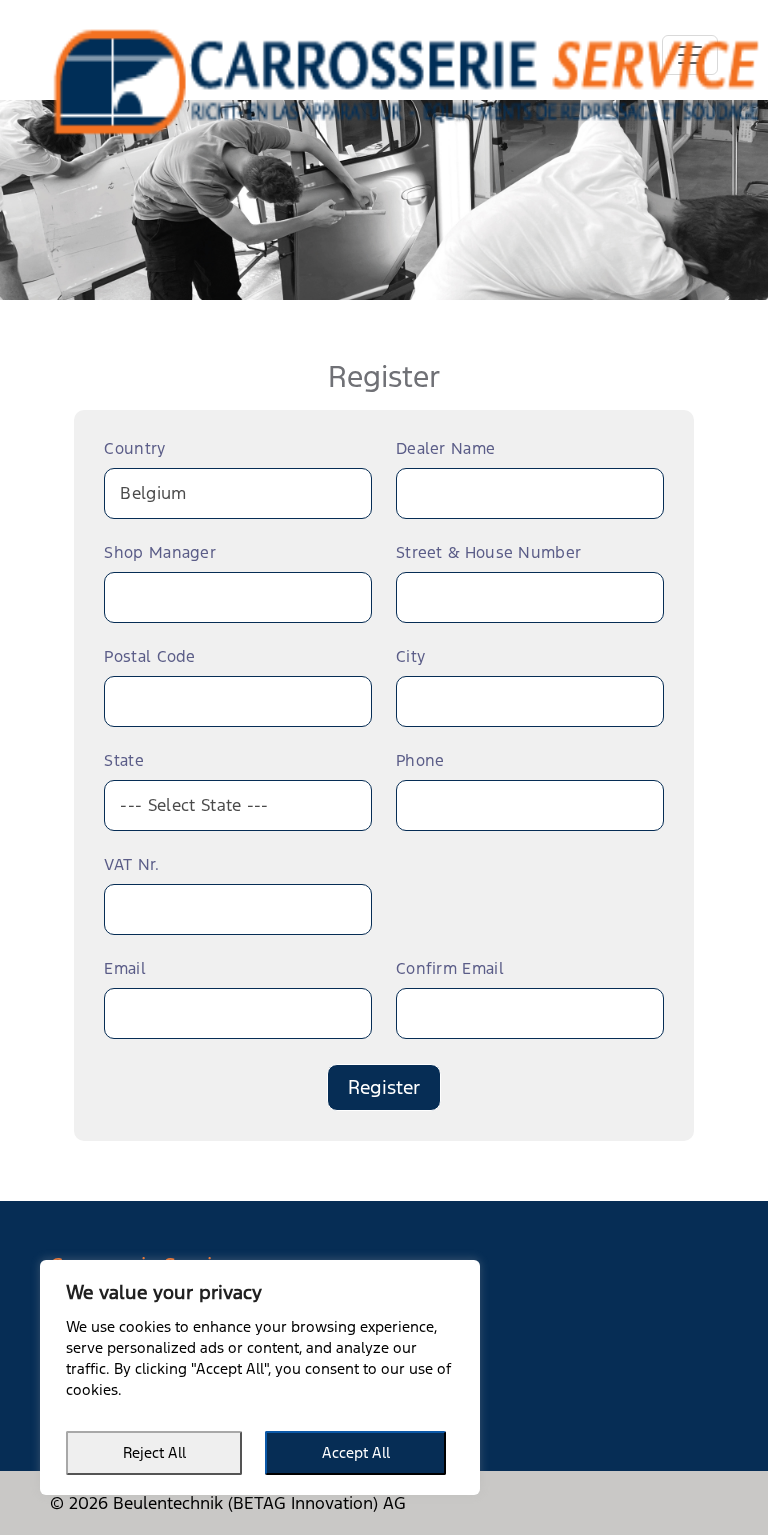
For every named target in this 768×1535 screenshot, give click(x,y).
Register (384, 1087)
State (124, 761)
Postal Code (149, 657)
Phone (420, 761)
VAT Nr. (131, 865)
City (410, 657)
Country (134, 449)
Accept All (356, 1452)
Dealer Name (445, 449)
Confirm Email (450, 969)
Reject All (154, 1452)
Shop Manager (160, 553)
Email (125, 969)
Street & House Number (488, 553)
